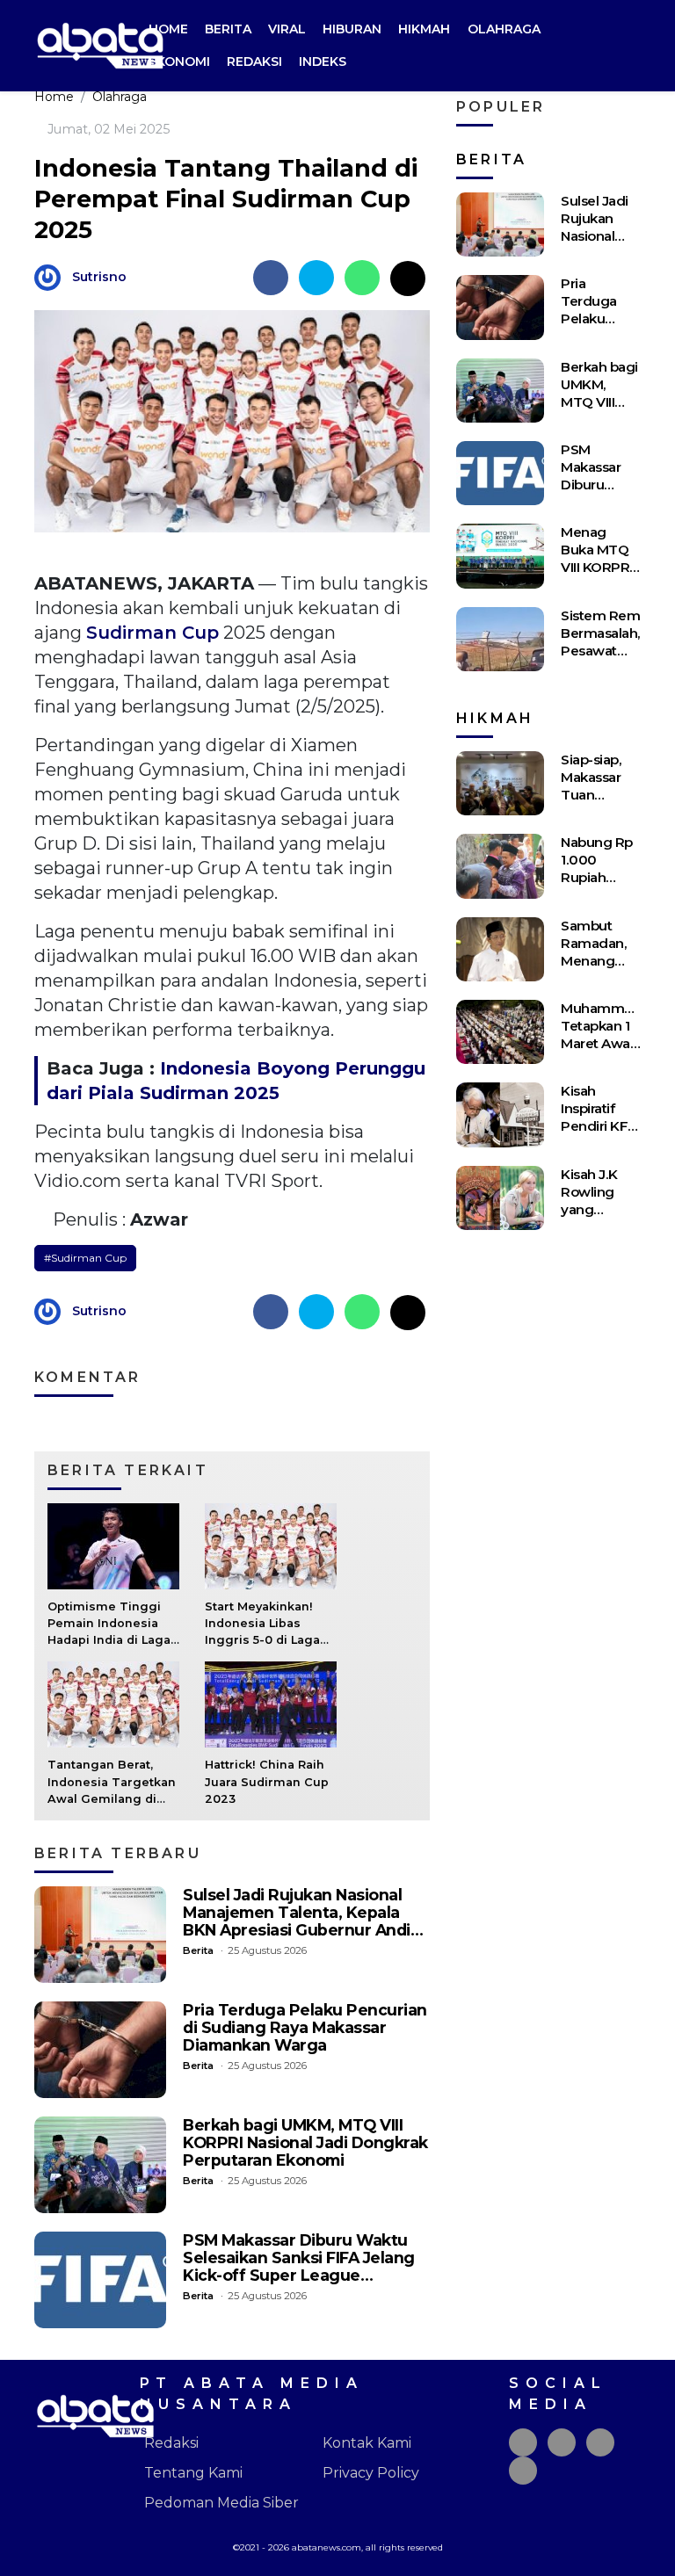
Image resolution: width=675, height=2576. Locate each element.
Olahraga (504, 29)
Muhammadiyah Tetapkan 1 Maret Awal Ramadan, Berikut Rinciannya (614, 1052)
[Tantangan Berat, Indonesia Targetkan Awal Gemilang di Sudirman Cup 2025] (113, 1704)
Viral (287, 29)
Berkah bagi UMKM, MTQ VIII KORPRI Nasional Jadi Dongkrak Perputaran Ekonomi (305, 2142)
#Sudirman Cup (85, 1258)
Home (168, 29)
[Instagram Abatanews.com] (600, 2443)
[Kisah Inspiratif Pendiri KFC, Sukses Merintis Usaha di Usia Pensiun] (500, 1114)
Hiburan (352, 29)
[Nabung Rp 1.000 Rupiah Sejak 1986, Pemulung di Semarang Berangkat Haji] (500, 866)
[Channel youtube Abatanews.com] (523, 2471)
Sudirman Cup (152, 633)
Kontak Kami (367, 2443)
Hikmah (424, 29)
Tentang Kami (193, 2473)
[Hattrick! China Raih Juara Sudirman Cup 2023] (271, 1704)
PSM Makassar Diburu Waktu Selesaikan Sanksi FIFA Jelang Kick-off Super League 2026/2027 (299, 2266)
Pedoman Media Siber (221, 2503)
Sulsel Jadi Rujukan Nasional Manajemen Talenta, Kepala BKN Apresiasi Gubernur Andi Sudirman (297, 1921)
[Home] (628, 46)
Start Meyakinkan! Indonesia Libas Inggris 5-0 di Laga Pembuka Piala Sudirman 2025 (262, 1640)
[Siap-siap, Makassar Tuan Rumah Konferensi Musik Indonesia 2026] (500, 783)
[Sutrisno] (52, 276)
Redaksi (254, 62)
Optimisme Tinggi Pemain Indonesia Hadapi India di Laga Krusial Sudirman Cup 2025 (109, 1640)
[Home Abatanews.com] (100, 44)
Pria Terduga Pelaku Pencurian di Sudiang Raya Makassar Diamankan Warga (305, 2027)
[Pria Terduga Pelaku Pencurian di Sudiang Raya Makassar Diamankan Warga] (100, 2050)
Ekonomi (179, 62)
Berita (228, 29)
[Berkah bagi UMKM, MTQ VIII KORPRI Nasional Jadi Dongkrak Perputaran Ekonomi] (100, 2165)
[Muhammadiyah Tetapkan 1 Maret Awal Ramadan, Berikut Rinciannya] (500, 1032)
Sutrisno (99, 277)
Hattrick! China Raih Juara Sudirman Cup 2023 (267, 1781)
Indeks (323, 62)
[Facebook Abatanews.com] (523, 2443)
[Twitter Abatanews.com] (562, 2443)
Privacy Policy (371, 2473)
